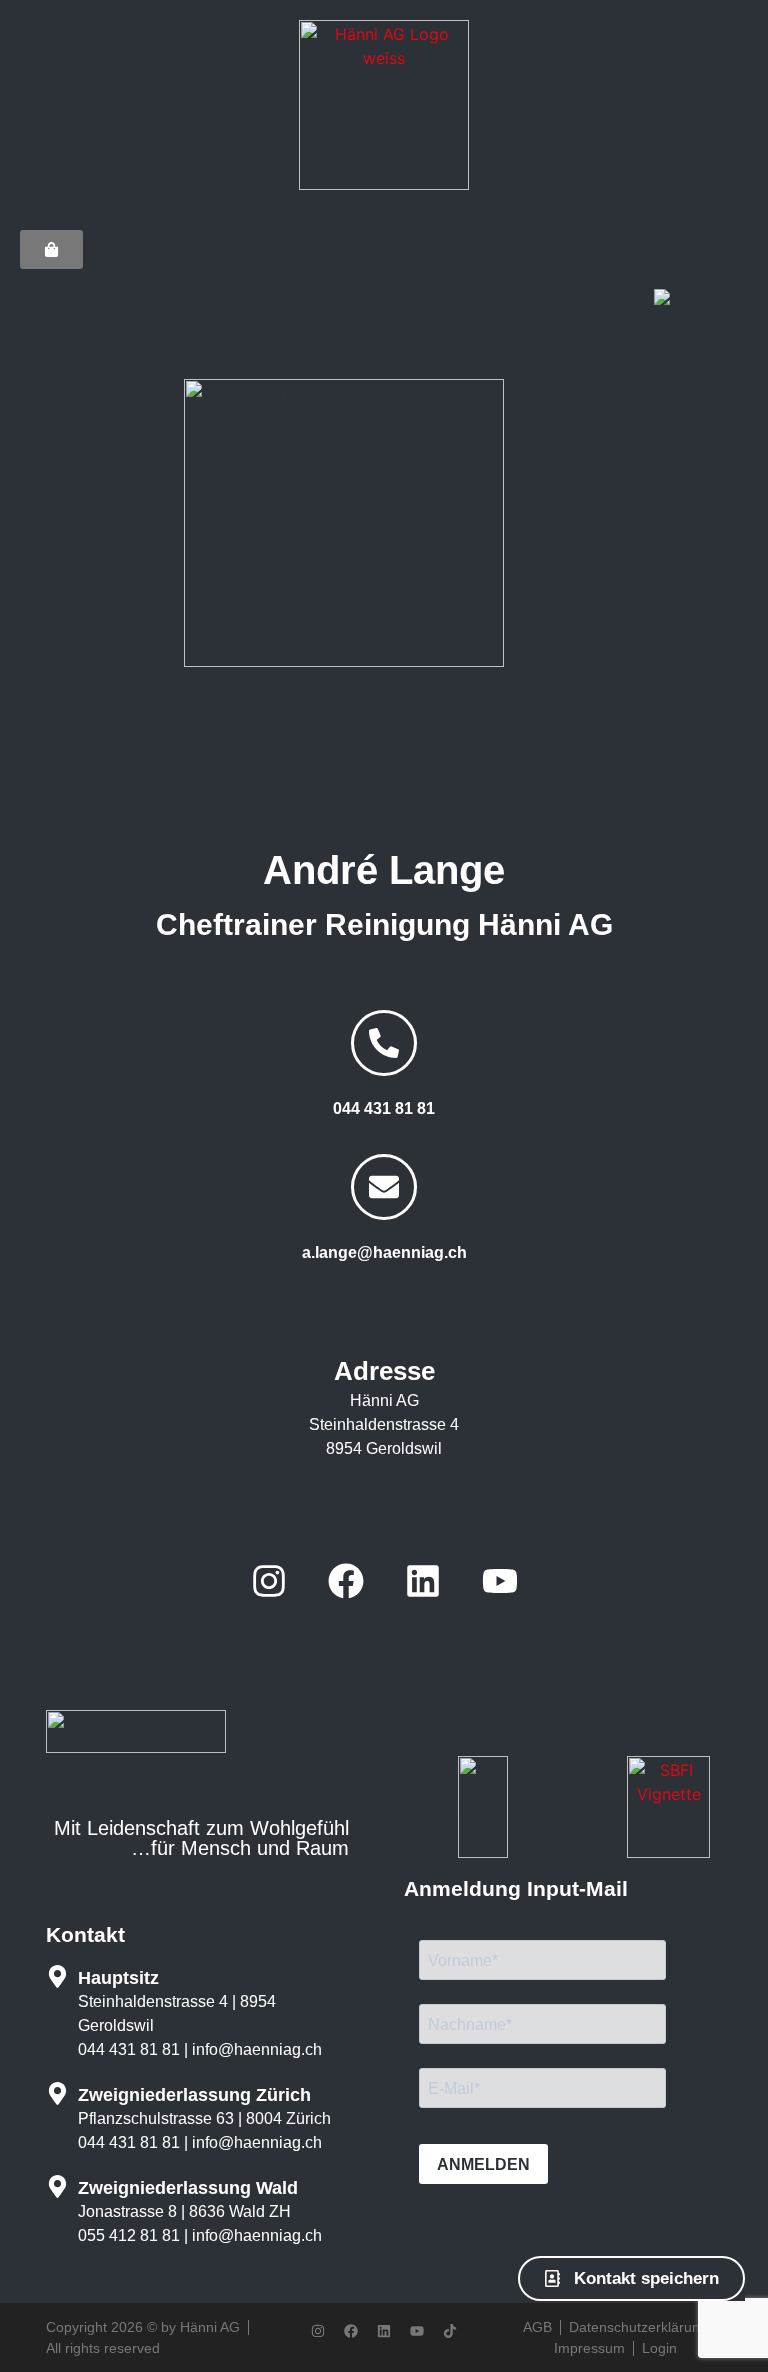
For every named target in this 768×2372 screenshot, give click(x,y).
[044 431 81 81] (384, 1043)
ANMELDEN (483, 2164)
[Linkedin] (423, 1581)
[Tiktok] (450, 2331)
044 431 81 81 (384, 1108)
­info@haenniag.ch (257, 2049)
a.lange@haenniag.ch (384, 1252)
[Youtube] (500, 1581)
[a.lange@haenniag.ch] (384, 1187)
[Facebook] (346, 1581)
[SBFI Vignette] (668, 1852)
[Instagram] (269, 1581)
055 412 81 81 (129, 2235)
